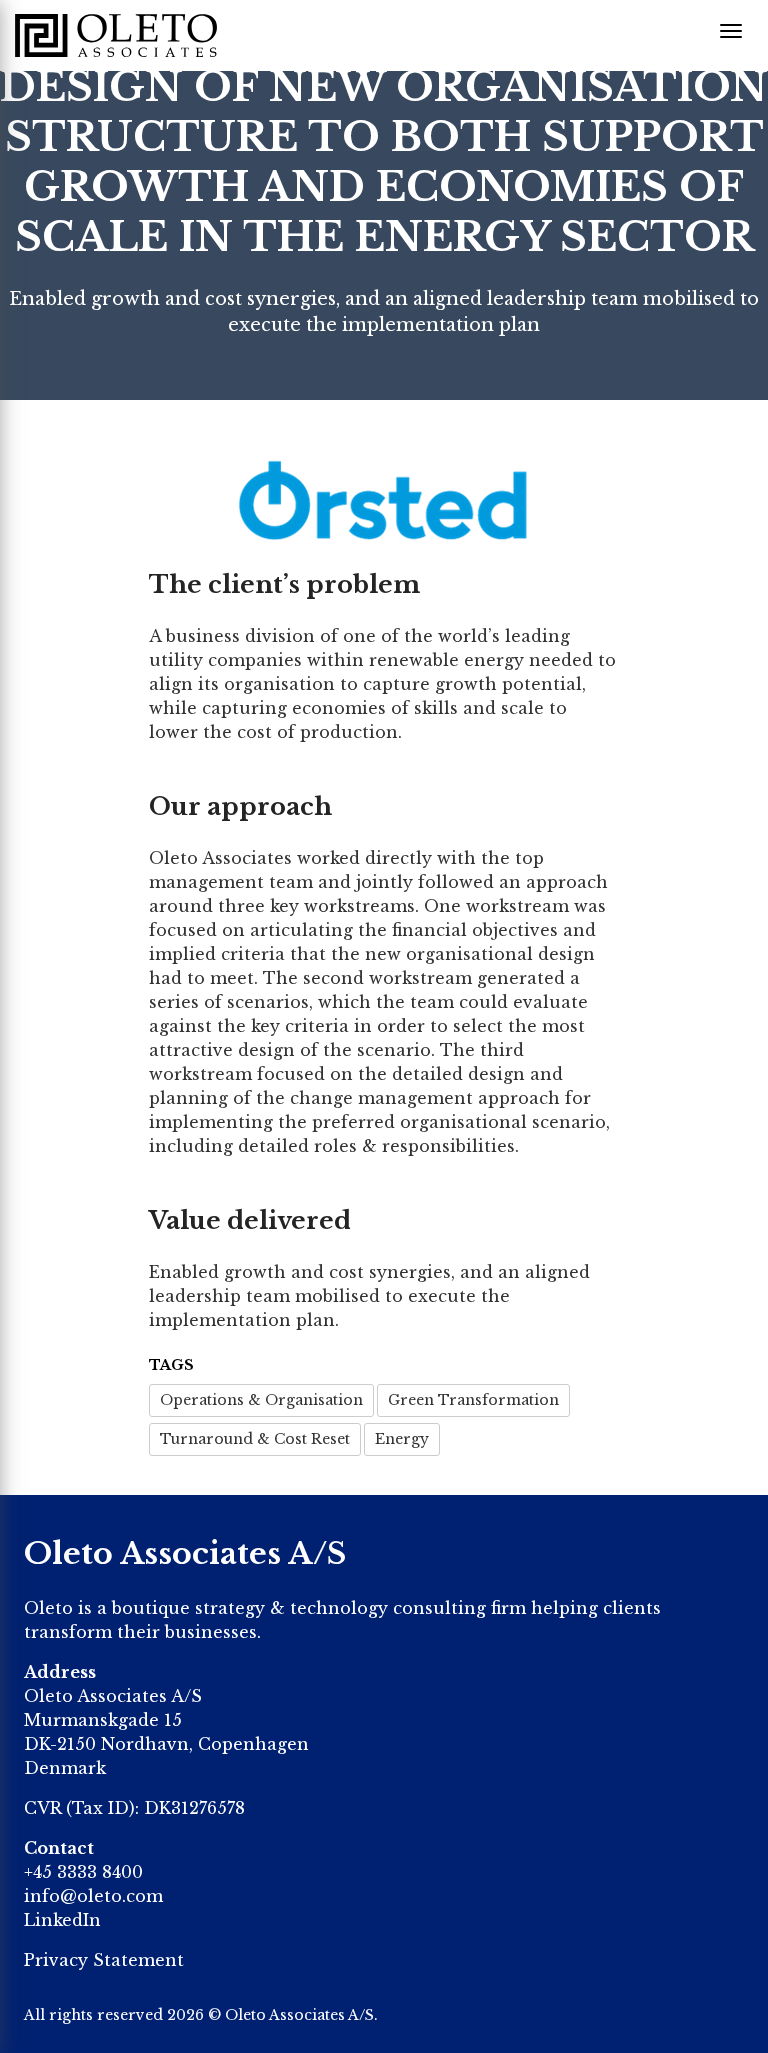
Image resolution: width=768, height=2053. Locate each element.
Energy (402, 1439)
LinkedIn (62, 1920)
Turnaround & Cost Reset (255, 1439)
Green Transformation (473, 1400)
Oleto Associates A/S (299, 2015)
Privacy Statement (104, 1960)
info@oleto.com (93, 1896)
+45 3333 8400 (83, 1872)
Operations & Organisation (261, 1400)
